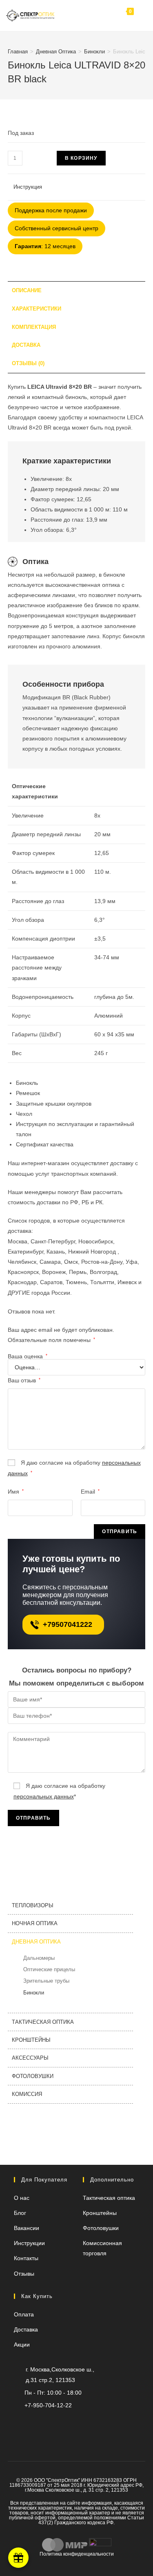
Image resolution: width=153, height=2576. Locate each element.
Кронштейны (31, 2040)
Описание (27, 291)
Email (90, 1492)
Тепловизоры (33, 1905)
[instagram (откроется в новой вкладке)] (70, 2422)
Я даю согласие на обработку (74, 1468)
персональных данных (44, 1796)
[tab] (77, 291)
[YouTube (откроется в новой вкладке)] (57, 2422)
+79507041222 (68, 1624)
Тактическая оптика (43, 2022)
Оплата (24, 2314)
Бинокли (94, 52)
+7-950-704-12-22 (48, 2405)
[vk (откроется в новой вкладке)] (83, 2422)
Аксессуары (30, 2058)
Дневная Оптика (56, 52)
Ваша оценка (28, 1356)
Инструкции (29, 2243)
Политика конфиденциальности (77, 2554)
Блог (20, 2213)
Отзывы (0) (28, 364)
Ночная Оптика (35, 1923)
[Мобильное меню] (140, 15)
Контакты (26, 2258)
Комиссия (27, 2094)
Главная (18, 52)
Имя (16, 1492)
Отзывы (24, 2274)
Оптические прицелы (49, 1969)
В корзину (81, 158)
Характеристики (37, 309)
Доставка (26, 345)
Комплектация (34, 327)
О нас (22, 2198)
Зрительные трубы (46, 1981)
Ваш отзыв (24, 1380)
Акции (22, 2345)
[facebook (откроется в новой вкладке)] (97, 2422)
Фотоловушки (33, 2076)
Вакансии (27, 2228)
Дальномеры (39, 1958)
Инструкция (28, 187)
